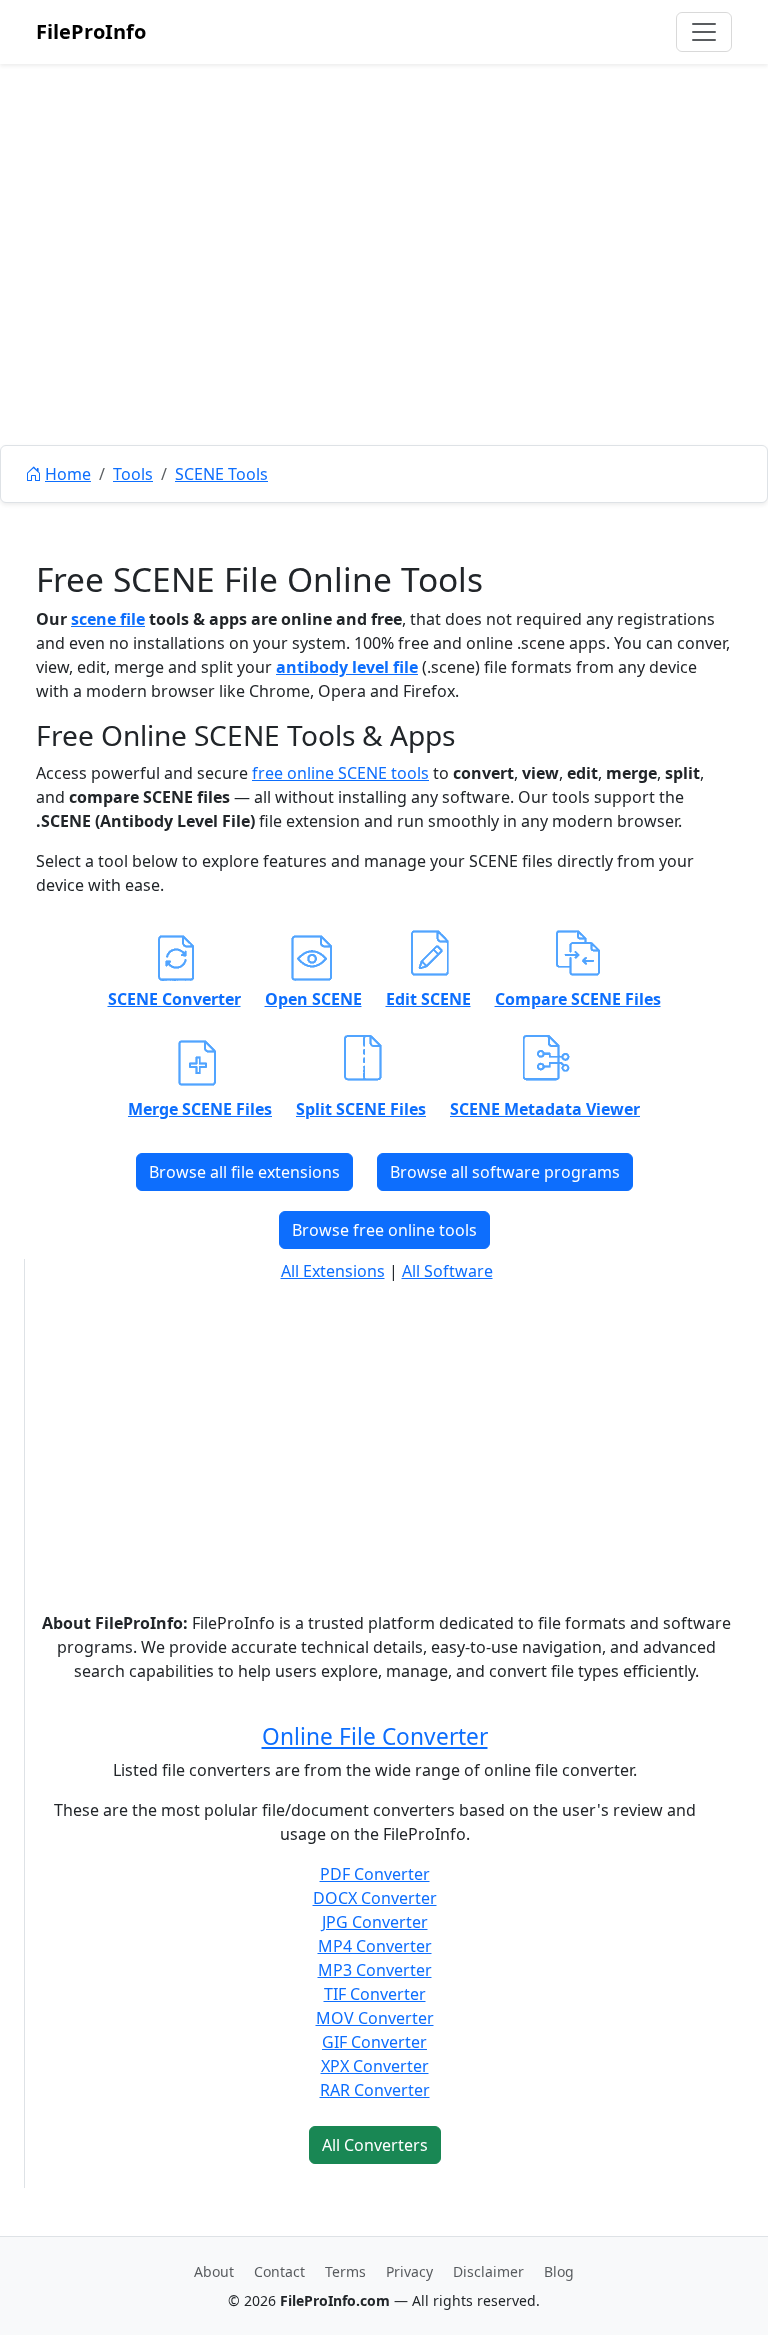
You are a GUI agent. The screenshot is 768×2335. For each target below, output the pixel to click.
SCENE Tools (221, 474)
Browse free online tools (384, 1230)
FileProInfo (91, 31)
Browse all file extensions (244, 1172)
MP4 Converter (375, 1946)
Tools (133, 474)
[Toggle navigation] (704, 32)
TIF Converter (375, 1994)
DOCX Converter (375, 1898)
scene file (108, 619)
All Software (447, 1271)
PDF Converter (375, 1874)
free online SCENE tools (340, 773)
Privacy (409, 2271)
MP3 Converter (375, 1970)
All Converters (375, 2145)
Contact (279, 2271)
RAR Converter (375, 2090)
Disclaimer (488, 2271)
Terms (345, 2271)
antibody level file (347, 667)
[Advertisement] (384, 300)
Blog (559, 2271)
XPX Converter (375, 2066)
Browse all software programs (505, 1172)
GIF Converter (374, 2042)
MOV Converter (375, 2018)
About (214, 2271)
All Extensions (333, 1271)
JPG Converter (375, 1922)
